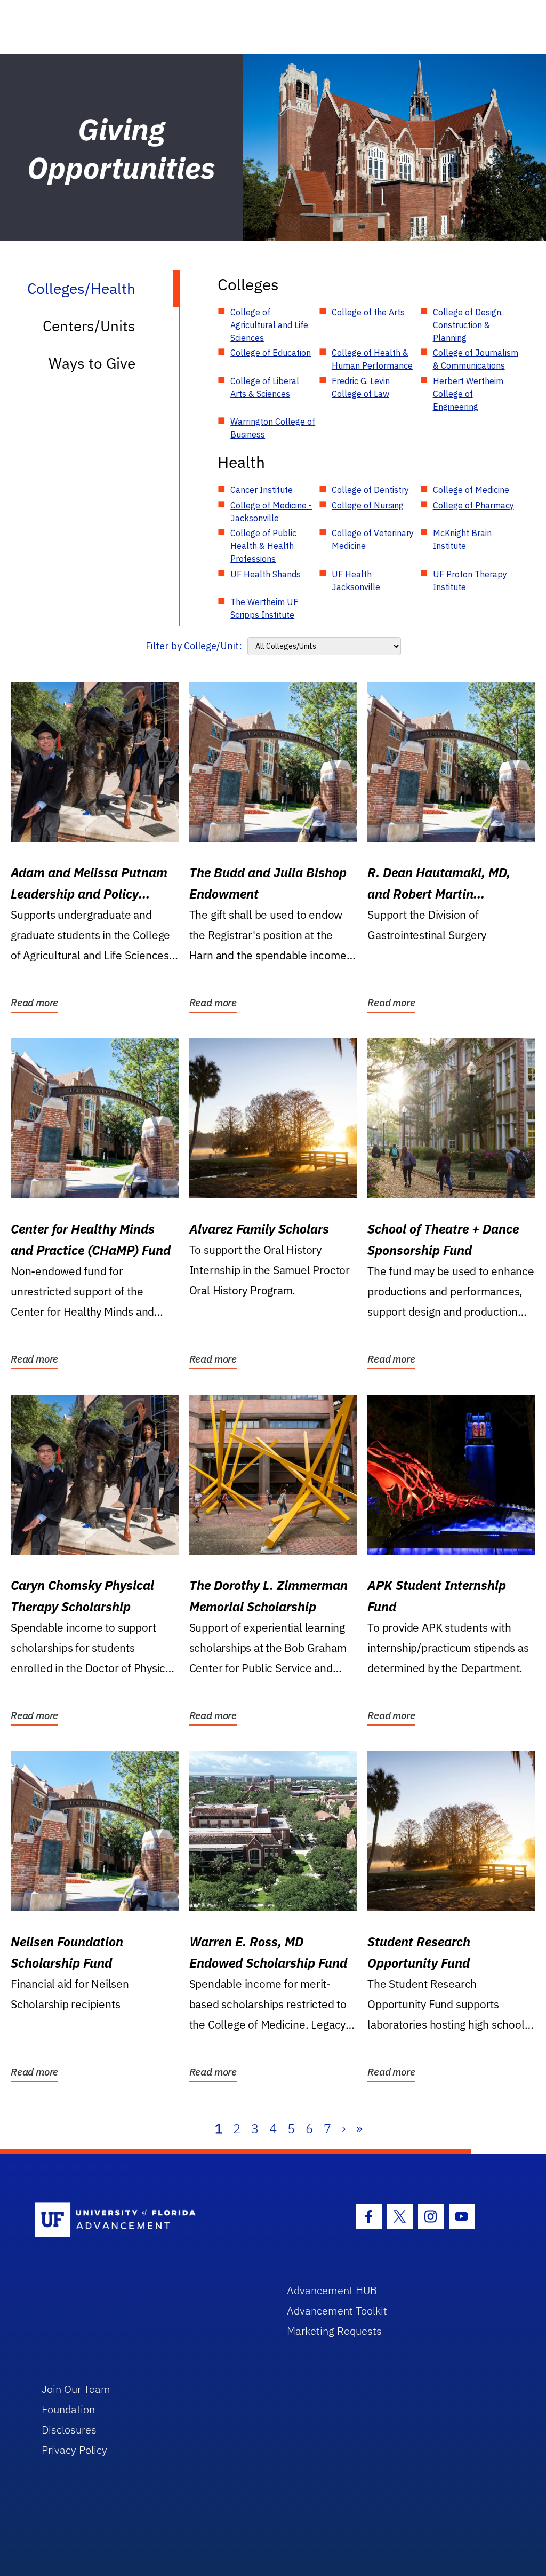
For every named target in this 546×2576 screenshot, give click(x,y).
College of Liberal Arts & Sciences (265, 387)
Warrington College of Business (273, 428)
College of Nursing (368, 505)
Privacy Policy (74, 2450)
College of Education (271, 353)
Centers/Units (89, 326)
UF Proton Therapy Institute (470, 581)
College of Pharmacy (473, 505)
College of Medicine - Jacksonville (271, 512)
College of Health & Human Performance (372, 359)
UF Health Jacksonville (356, 581)
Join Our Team (76, 2389)
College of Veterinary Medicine (373, 539)
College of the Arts (368, 312)
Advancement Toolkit (337, 2311)
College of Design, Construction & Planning (468, 325)
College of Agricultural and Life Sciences (269, 325)
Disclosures (69, 2430)
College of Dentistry (370, 490)
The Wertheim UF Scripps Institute (264, 608)
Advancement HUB (332, 2290)
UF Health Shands (266, 574)
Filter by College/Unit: (194, 646)
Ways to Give (92, 363)
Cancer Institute (262, 490)
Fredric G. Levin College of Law (361, 387)
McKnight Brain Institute (462, 539)
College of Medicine (471, 490)
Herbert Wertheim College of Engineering (468, 394)
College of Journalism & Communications (476, 359)
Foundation (68, 2409)
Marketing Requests (334, 2331)
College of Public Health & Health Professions (263, 546)
